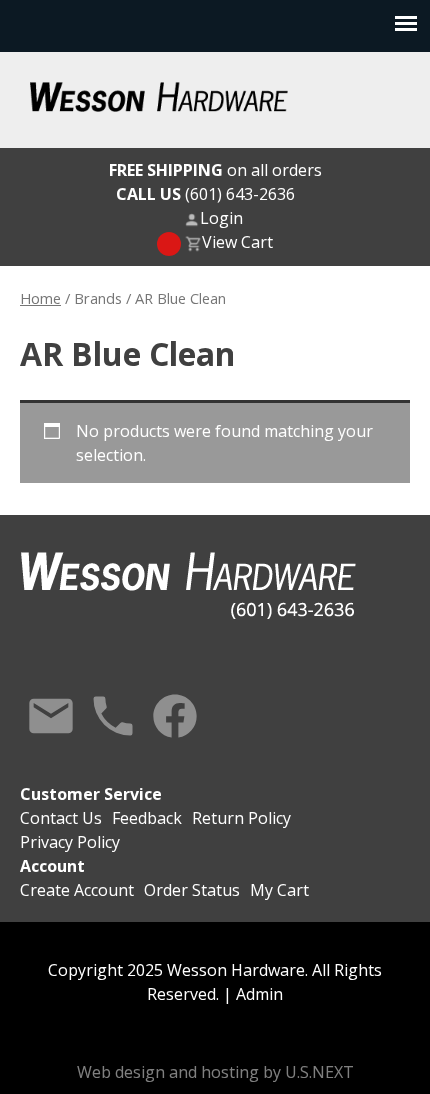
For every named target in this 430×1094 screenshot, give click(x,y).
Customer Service (91, 794)
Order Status (192, 890)
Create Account (77, 890)
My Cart (279, 890)
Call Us (113, 716)
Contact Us (51, 716)
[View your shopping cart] (169, 244)
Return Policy (241, 818)
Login (221, 218)
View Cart (237, 242)
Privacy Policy (70, 842)
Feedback (147, 818)
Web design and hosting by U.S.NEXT (215, 1072)
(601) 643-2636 (205, 194)
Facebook (175, 716)
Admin (259, 994)
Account (52, 866)
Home (40, 298)
